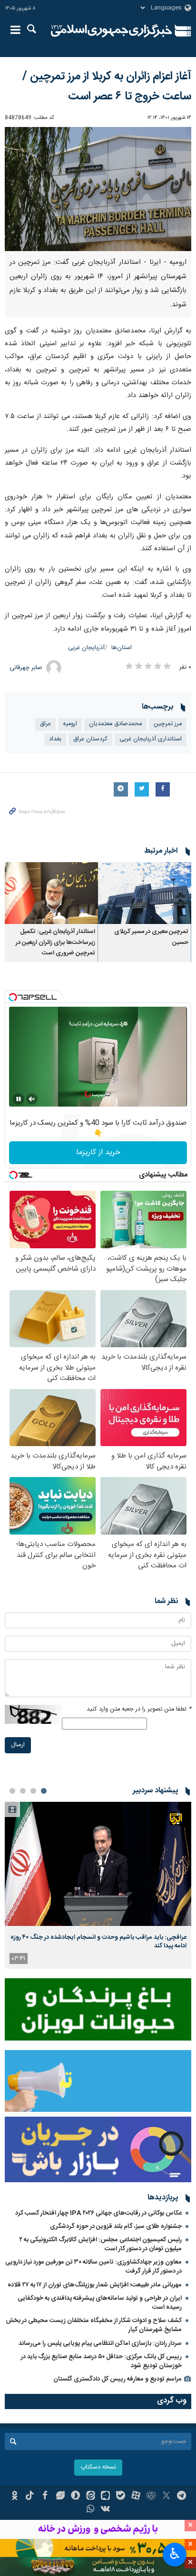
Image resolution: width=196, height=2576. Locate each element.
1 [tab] (44, 1791)
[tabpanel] (98, 1885)
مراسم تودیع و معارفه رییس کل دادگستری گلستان (118, 2379)
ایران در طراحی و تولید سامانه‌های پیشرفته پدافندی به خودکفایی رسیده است (100, 2303)
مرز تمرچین (168, 724)
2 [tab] (33, 1791)
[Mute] (32, 1099)
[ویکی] (106, 2510)
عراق (45, 724)
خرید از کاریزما (98, 1152)
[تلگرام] (181, 2497)
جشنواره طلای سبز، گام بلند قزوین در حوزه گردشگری (116, 2226)
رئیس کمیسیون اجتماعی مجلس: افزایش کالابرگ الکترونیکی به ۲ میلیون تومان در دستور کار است (101, 2244)
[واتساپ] (91, 2510)
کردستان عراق (90, 739)
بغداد (55, 739)
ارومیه (70, 724)
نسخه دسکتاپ (98, 2467)
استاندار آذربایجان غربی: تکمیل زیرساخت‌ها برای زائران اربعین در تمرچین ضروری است (55, 943)
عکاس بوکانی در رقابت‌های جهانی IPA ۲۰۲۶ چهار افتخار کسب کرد (98, 2213)
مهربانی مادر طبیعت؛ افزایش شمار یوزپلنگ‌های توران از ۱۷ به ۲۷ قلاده (95, 2285)
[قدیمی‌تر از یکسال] (145, 893)
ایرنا (112, 31)
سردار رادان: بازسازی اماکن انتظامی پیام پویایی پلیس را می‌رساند (100, 2343)
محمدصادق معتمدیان (115, 724)
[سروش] (75, 2497)
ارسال (18, 1745)
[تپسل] (13, 997)
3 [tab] (23, 1791)
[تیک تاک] (30, 2497)
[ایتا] (91, 2497)
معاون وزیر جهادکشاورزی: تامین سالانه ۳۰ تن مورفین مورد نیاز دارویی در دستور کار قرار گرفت (93, 2267)
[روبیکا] (151, 2497)
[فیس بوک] (45, 2497)
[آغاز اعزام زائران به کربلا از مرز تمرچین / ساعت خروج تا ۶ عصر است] (98, 189)
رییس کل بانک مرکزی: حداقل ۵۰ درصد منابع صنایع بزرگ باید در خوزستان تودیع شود (101, 2361)
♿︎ (175, 2554)
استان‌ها (122, 648)
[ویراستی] (60, 2497)
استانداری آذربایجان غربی (151, 739)
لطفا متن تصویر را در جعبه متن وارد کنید (139, 1709)
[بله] (121, 2497)
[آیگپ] (106, 2497)
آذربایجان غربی (86, 648)
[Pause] (19, 1099)
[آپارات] (136, 2497)
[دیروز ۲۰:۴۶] (98, 1864)
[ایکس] (166, 2497)
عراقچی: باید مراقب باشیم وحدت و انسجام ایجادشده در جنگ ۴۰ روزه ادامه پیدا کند (98, 1942)
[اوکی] (15, 2497)
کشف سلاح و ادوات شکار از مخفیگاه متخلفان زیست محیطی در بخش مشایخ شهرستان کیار (94, 2325)
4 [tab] (12, 1791)
